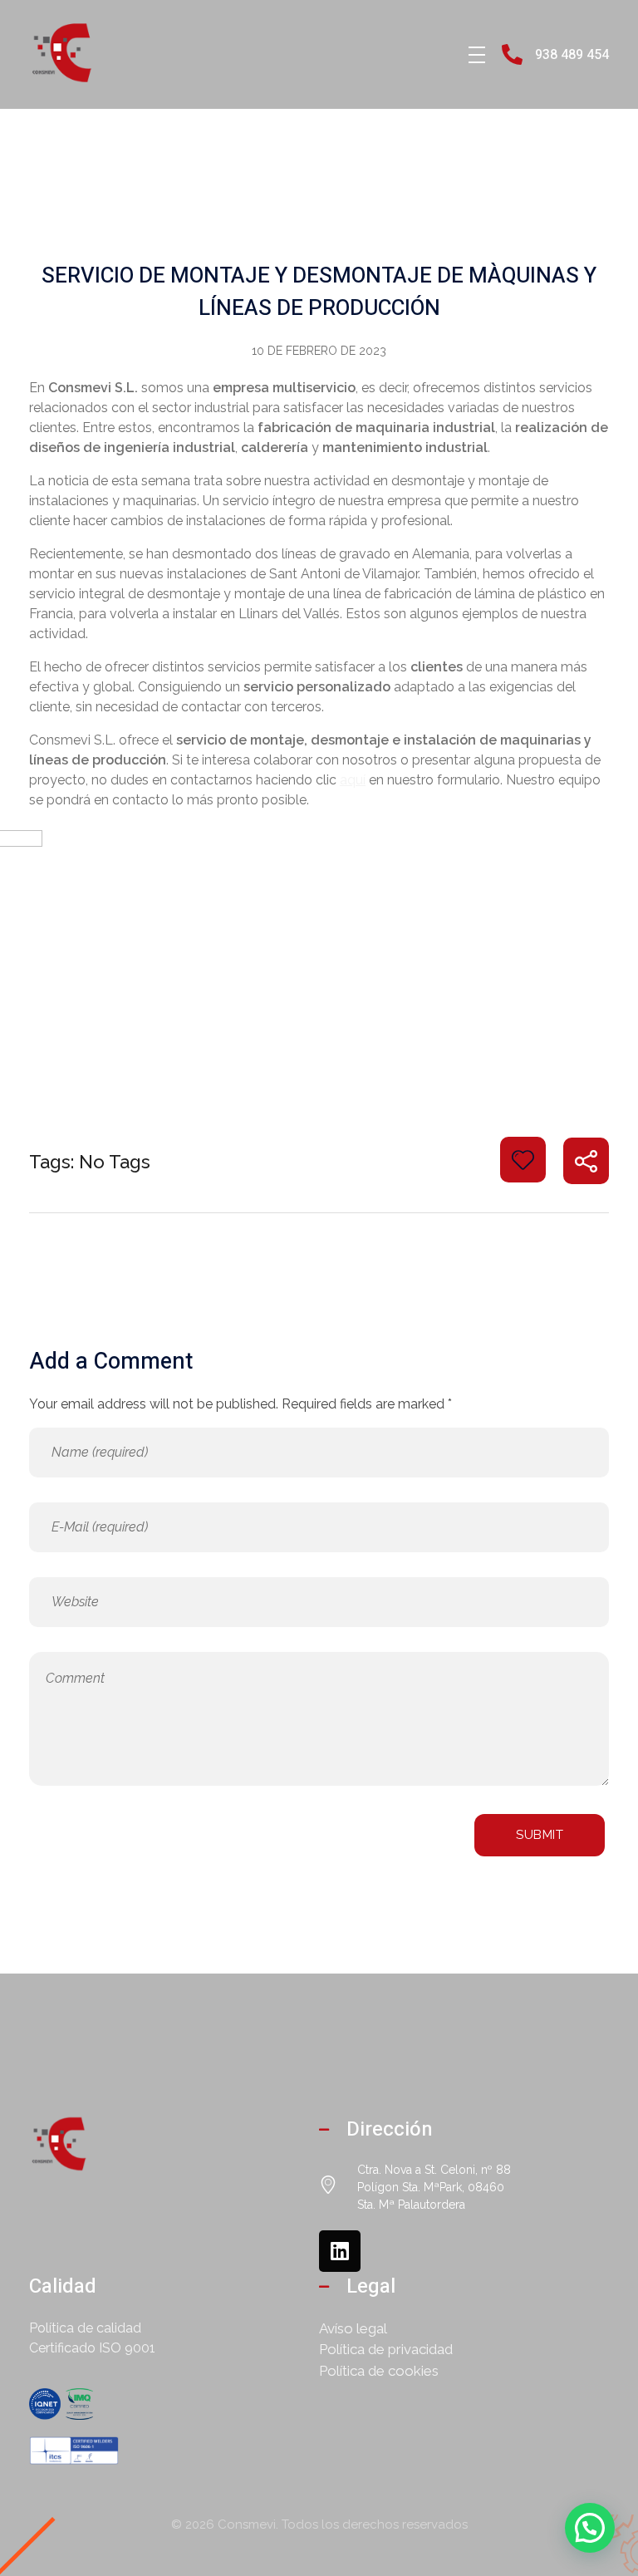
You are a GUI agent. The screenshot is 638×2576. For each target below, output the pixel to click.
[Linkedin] (340, 2251)
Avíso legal (353, 2328)
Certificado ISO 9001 (92, 2348)
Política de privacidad (386, 2349)
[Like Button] (523, 1160)
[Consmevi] (71, 52)
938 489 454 (572, 55)
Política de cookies (379, 2371)
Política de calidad (85, 2328)
